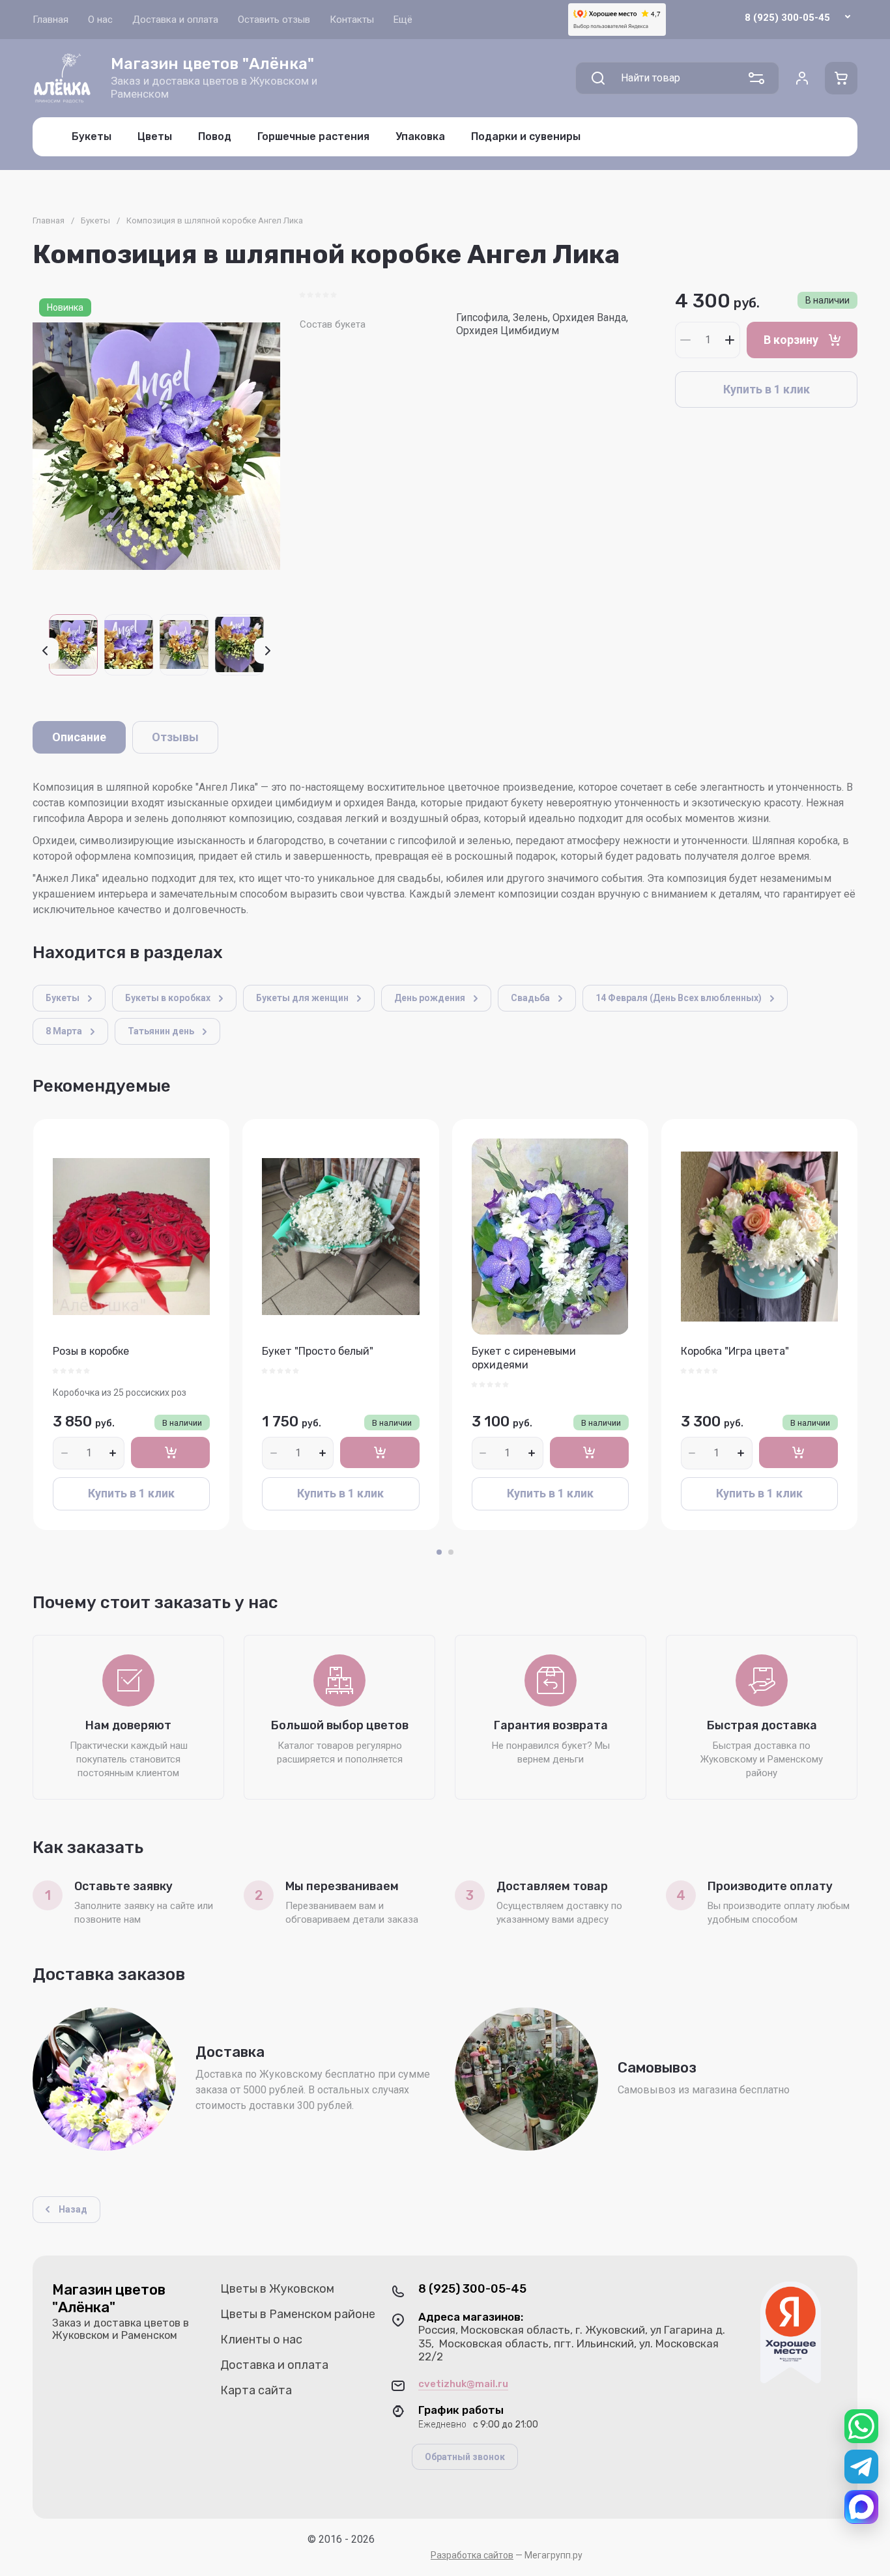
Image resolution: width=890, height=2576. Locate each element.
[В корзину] (170, 1452)
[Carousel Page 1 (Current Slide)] (439, 1552)
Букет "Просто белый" (318, 1351)
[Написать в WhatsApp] (861, 2426)
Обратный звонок (465, 2457)
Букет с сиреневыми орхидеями (524, 1358)
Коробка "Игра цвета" (735, 1351)
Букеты (95, 220)
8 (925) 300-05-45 (787, 18)
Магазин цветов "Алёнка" (212, 64)
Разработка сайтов (472, 2555)
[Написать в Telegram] (861, 2467)
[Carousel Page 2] (451, 1552)
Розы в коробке (91, 1351)
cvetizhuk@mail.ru (463, 2384)
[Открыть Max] (861, 2507)
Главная (49, 220)
